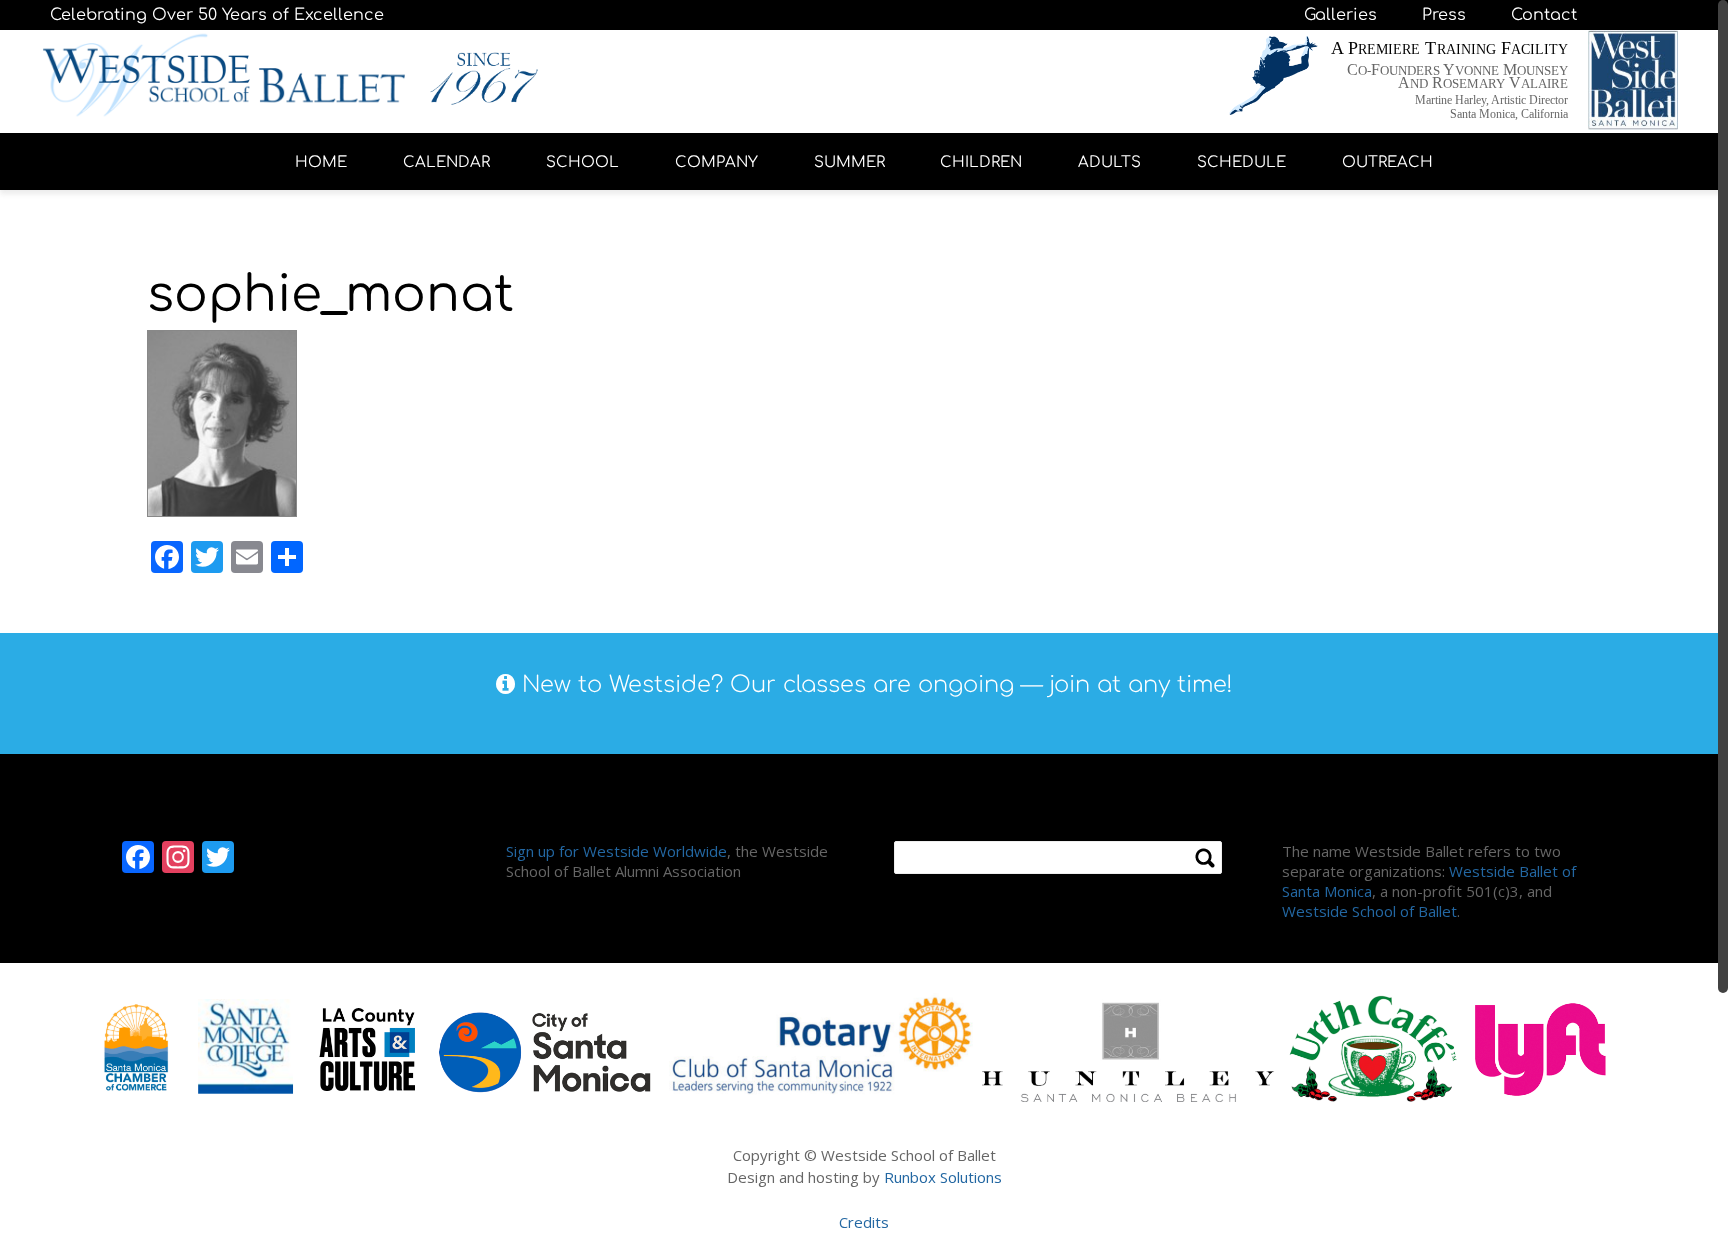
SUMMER (849, 162)
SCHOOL (582, 162)
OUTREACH (1387, 162)
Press (1444, 15)
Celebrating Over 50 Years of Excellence (217, 15)
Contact (1544, 15)
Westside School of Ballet (1369, 911)
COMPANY (716, 162)
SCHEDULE (1241, 162)
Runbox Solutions (943, 1177)
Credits (864, 1222)
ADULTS (1109, 162)
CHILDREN (981, 162)
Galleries (1340, 15)
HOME (321, 162)
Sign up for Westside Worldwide (616, 851)
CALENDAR (446, 162)
